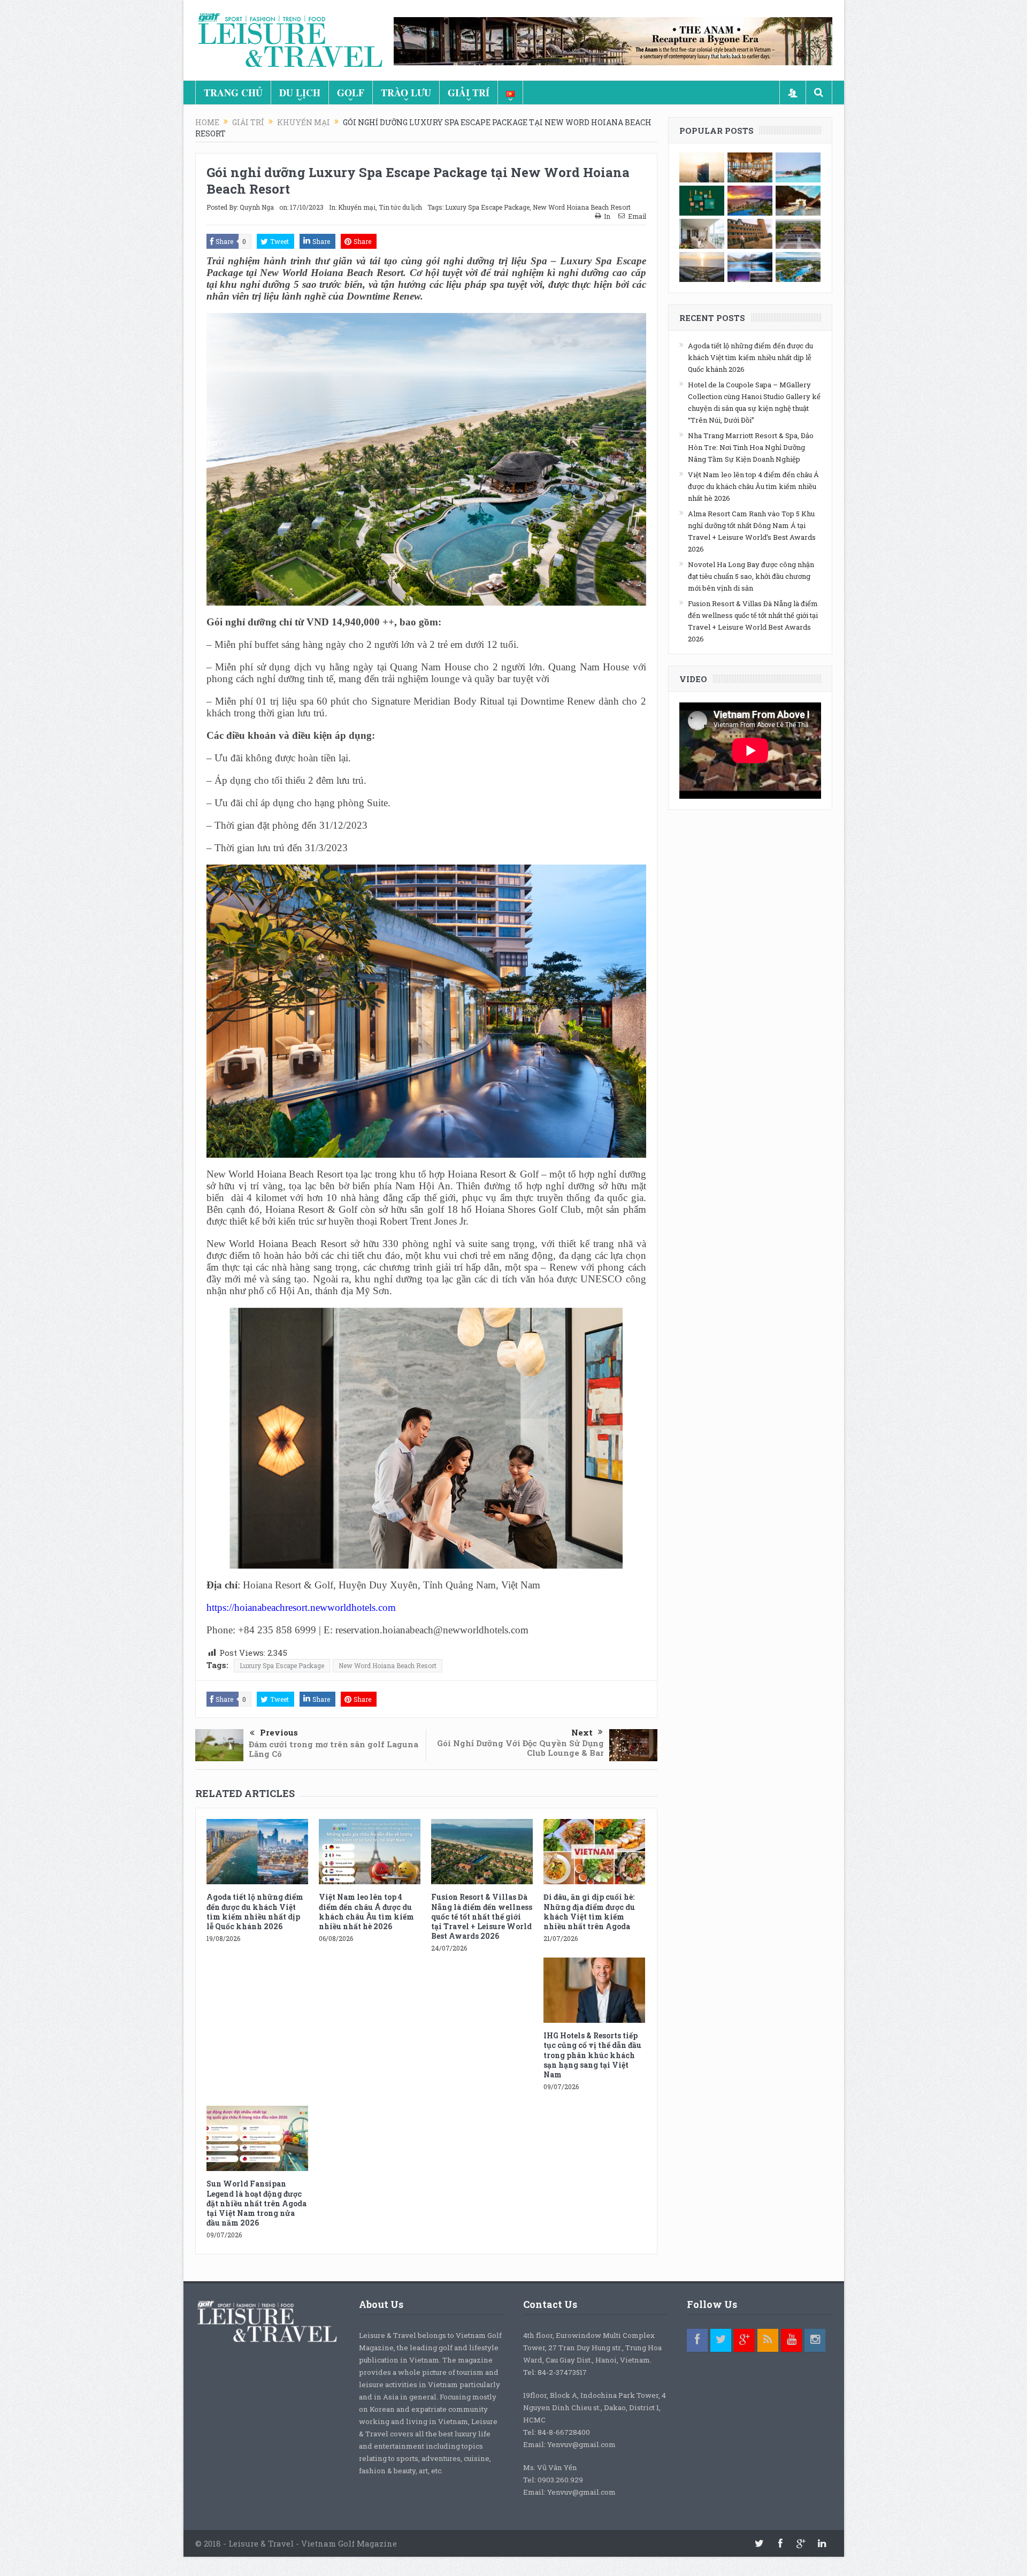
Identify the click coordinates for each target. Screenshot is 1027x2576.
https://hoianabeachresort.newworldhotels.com (301, 1607)
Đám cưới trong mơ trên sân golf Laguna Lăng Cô (334, 1749)
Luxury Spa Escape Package (487, 207)
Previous (279, 1732)
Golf (351, 93)
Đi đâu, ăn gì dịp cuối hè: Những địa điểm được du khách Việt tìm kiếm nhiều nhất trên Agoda (589, 1912)
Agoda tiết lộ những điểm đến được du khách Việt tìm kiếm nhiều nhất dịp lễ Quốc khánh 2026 (255, 1912)
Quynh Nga (257, 207)
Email (637, 216)
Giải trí (469, 93)
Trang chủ (233, 93)
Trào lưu (406, 93)
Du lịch (300, 93)
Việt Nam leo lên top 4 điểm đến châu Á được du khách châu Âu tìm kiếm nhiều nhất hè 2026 (366, 1912)
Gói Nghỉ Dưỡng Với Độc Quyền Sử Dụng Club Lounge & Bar (520, 1748)
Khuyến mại (357, 207)
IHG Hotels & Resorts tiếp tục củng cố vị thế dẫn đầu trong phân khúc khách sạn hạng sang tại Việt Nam (592, 2055)
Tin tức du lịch (400, 207)
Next (582, 1732)
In (607, 216)
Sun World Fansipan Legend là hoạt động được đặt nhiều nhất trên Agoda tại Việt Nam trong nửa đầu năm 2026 (256, 2203)
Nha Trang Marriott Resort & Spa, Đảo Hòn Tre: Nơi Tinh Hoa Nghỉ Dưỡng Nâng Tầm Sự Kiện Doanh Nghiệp (751, 447)
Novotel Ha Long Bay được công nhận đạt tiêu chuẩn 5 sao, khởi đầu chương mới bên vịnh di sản (751, 576)
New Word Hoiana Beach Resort (582, 207)
